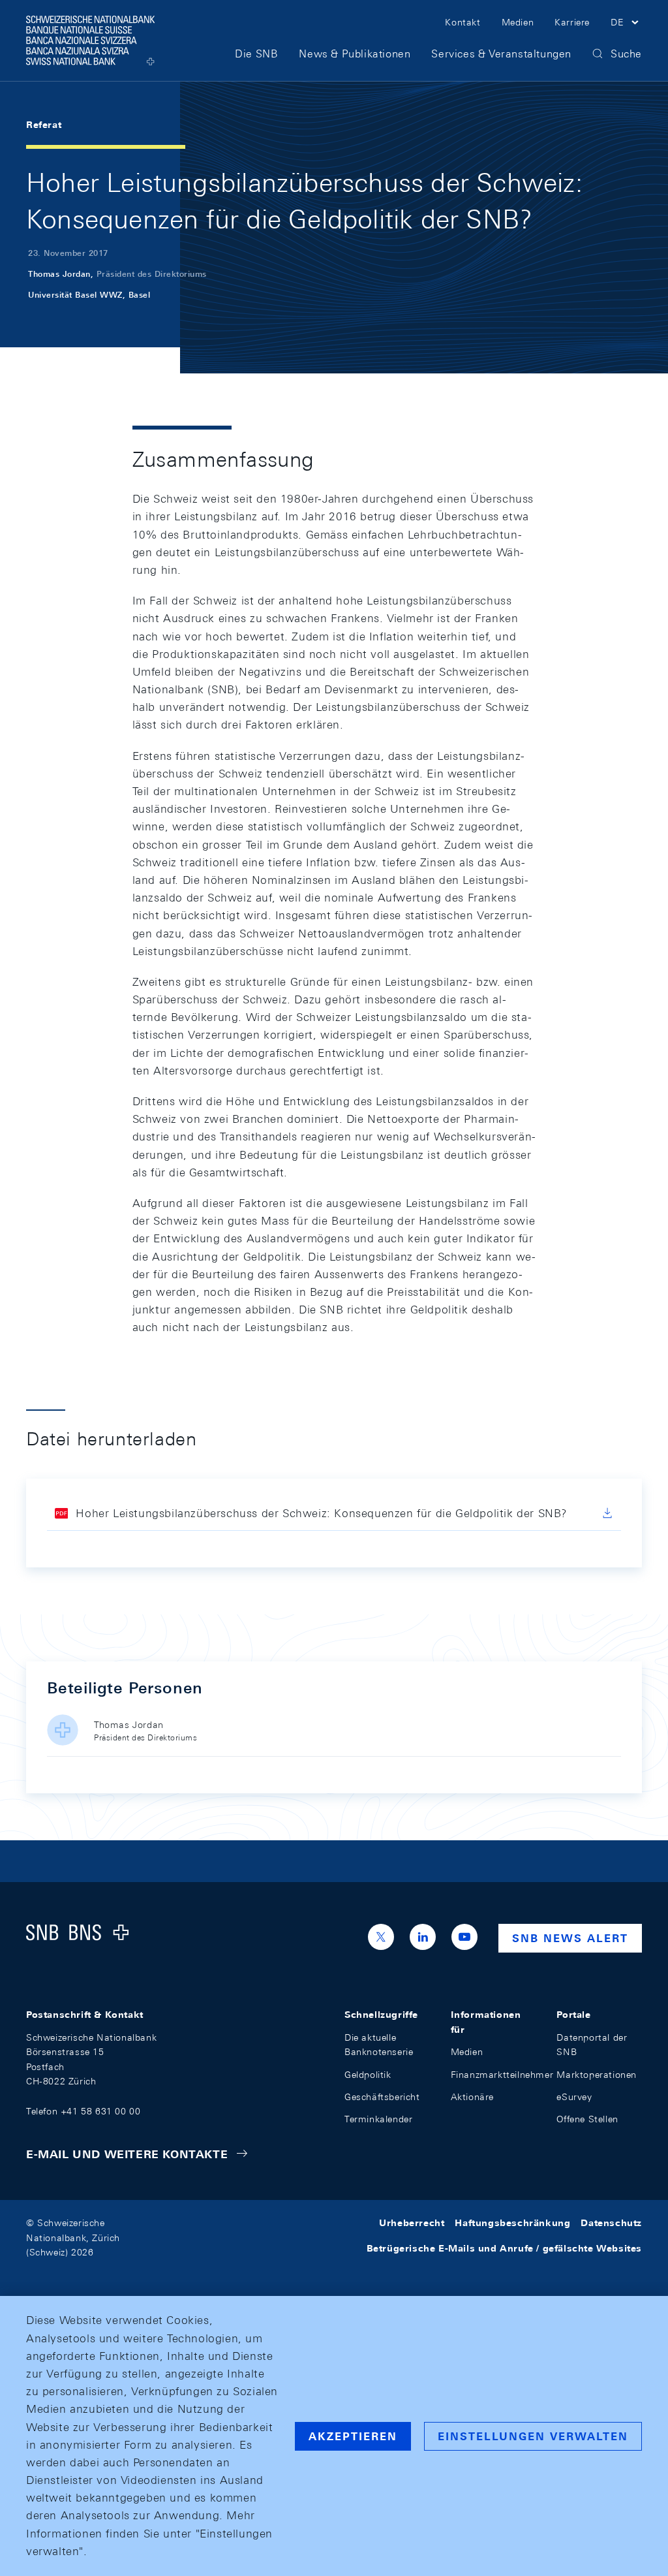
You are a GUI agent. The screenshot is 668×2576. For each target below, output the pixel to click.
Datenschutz (611, 2223)
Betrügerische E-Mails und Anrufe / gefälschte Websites (504, 2248)
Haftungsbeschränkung (512, 2223)
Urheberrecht (412, 2223)
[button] (626, 24)
